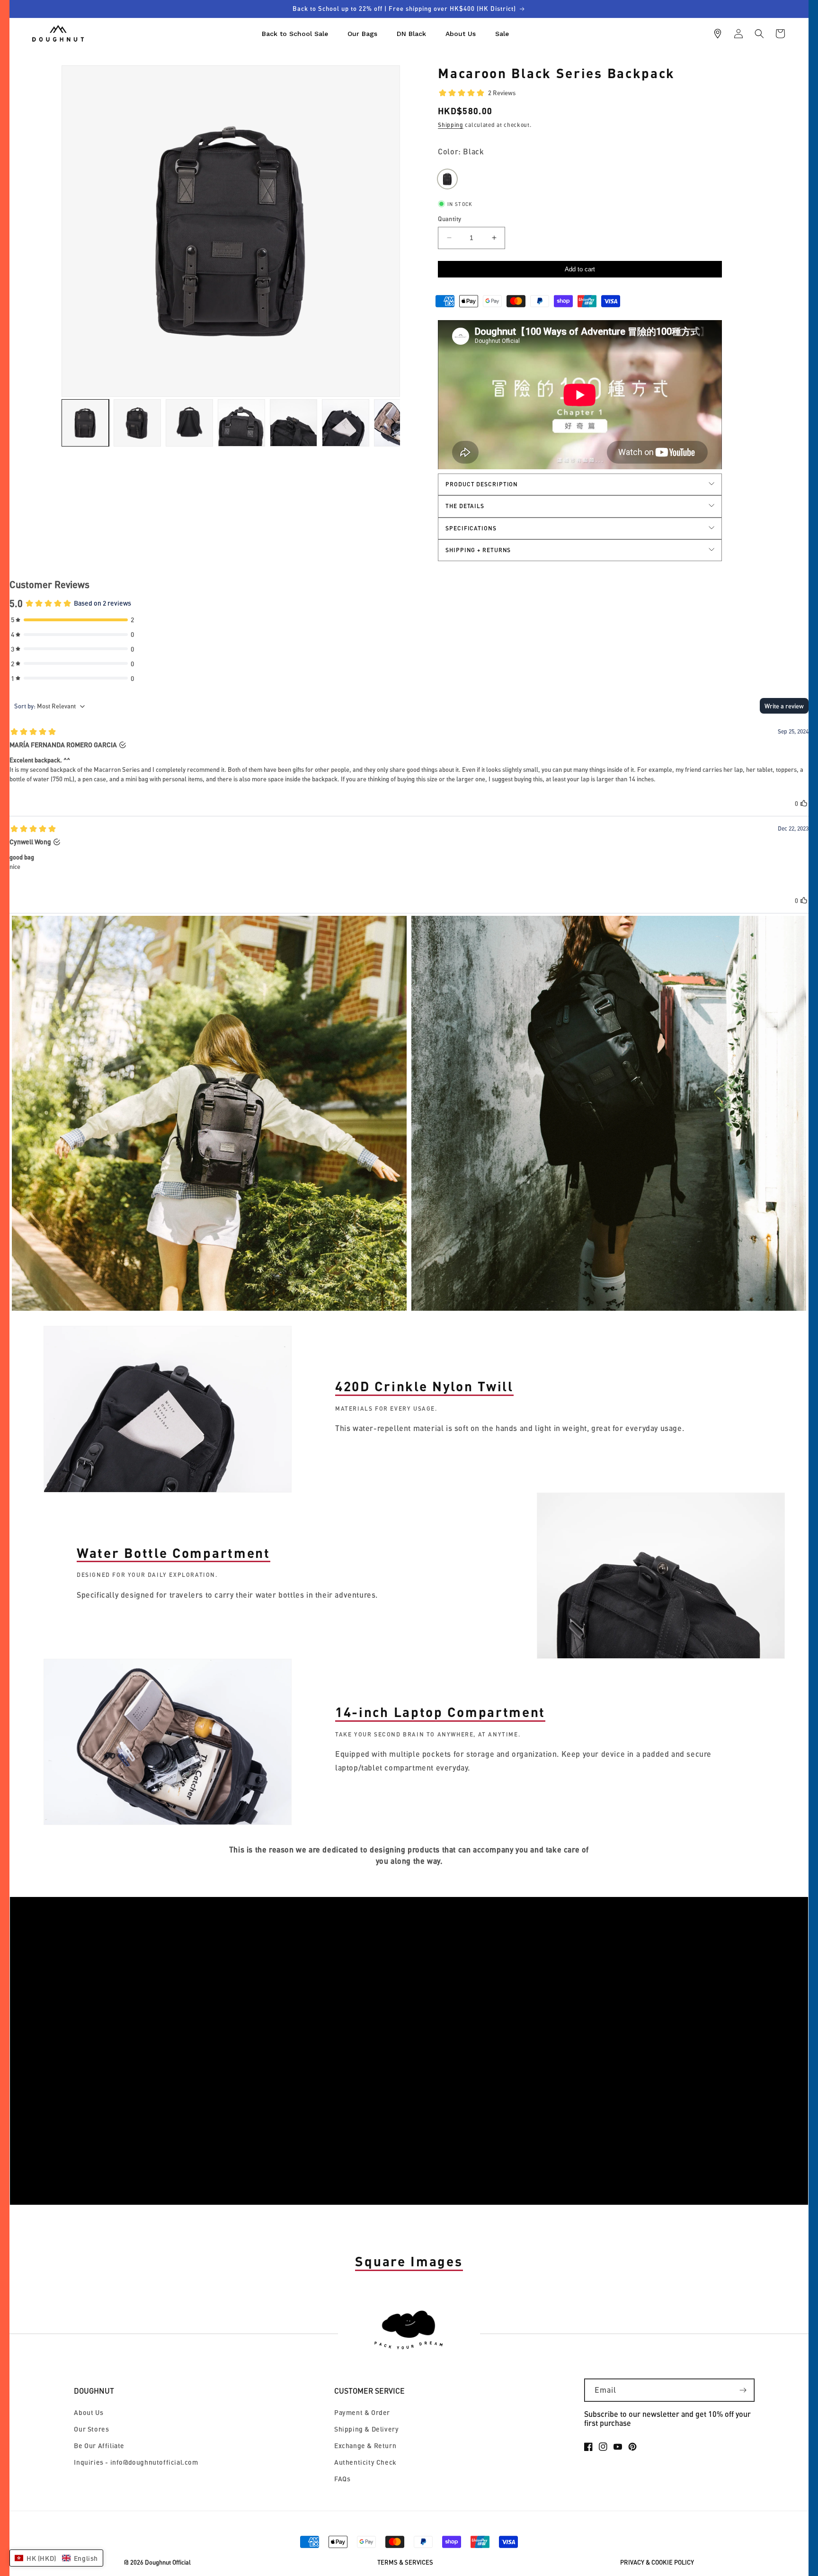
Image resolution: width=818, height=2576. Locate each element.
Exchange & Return (365, 2446)
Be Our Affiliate (99, 2446)
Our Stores (91, 2429)
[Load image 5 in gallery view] (293, 423)
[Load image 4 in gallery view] (241, 423)
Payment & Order (362, 2412)
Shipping (451, 125)
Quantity (449, 219)
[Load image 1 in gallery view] (85, 423)
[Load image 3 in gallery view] (189, 423)
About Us (89, 2412)
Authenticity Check (365, 2462)
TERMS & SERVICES (405, 2563)
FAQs (342, 2479)
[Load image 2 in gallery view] (137, 423)
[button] (759, 34)
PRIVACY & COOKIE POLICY (657, 2563)
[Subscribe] (743, 2390)
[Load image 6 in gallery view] (346, 423)
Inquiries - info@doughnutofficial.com (136, 2462)
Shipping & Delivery (366, 2429)
